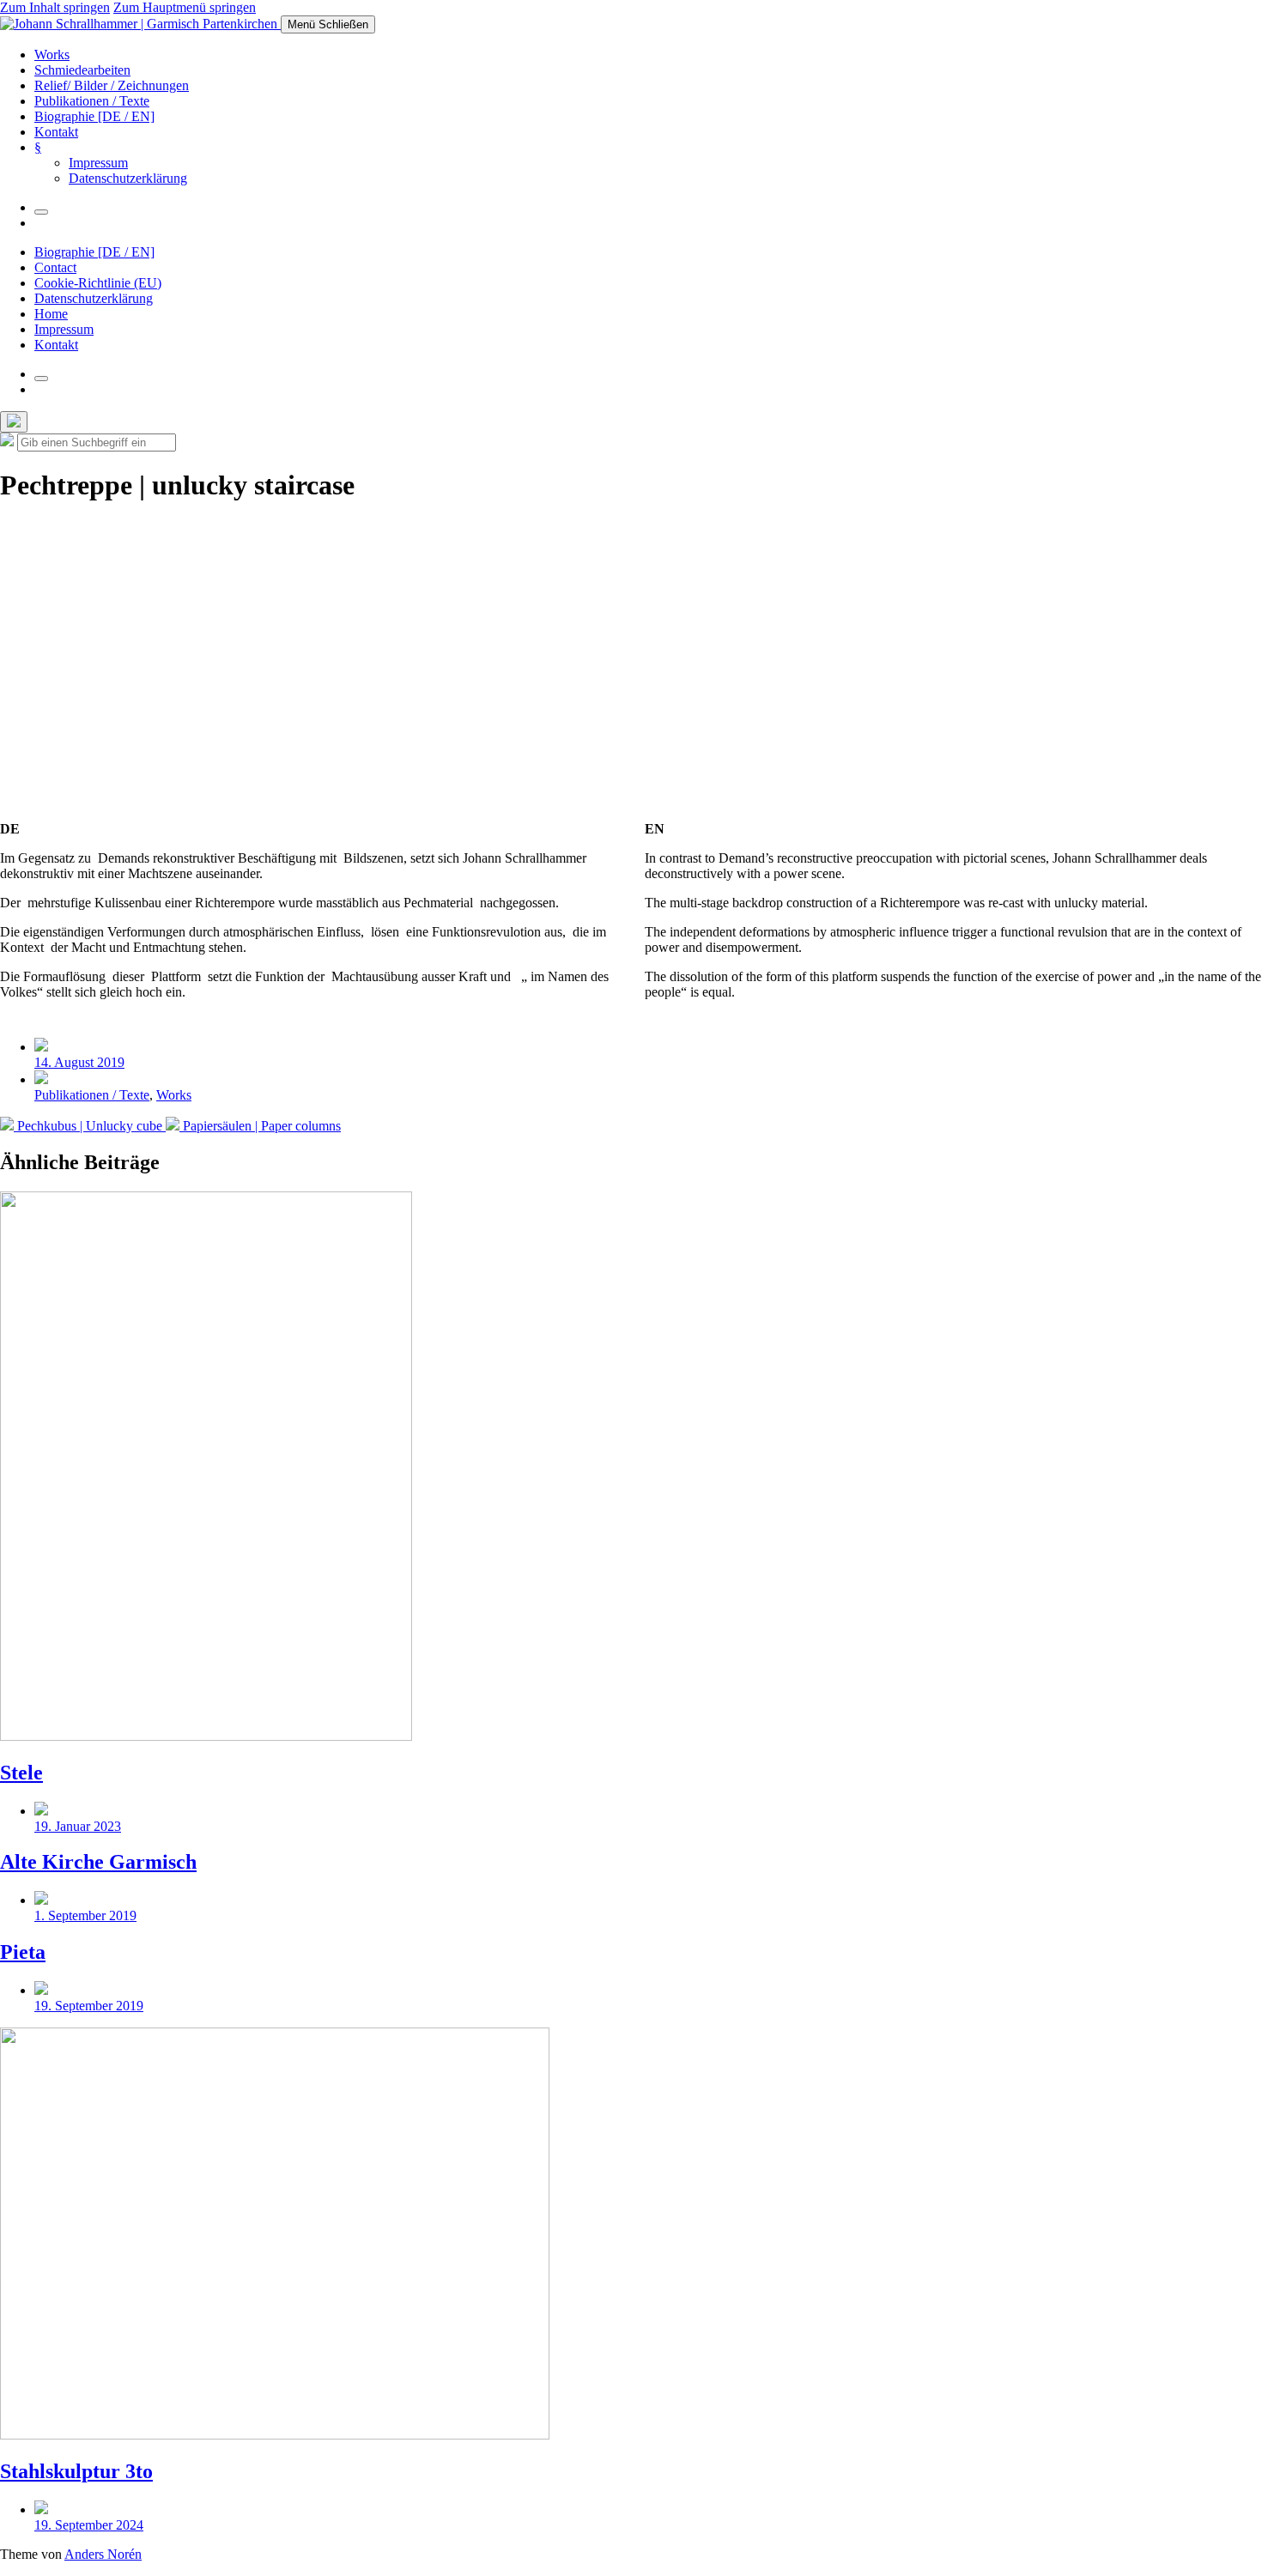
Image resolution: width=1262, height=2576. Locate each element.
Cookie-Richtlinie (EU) (98, 283)
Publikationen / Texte (92, 101)
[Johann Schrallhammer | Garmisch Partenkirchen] (140, 24)
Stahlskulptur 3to (76, 2471)
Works (52, 55)
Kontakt (56, 132)
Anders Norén (103, 2554)
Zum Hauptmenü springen (185, 7)
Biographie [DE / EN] (94, 116)
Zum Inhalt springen (55, 7)
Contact (55, 267)
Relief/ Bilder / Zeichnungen (112, 85)
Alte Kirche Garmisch (98, 1862)
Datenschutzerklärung (128, 178)
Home (51, 314)
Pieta (23, 1952)
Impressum (98, 163)
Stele (21, 1773)
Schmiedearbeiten (82, 70)
